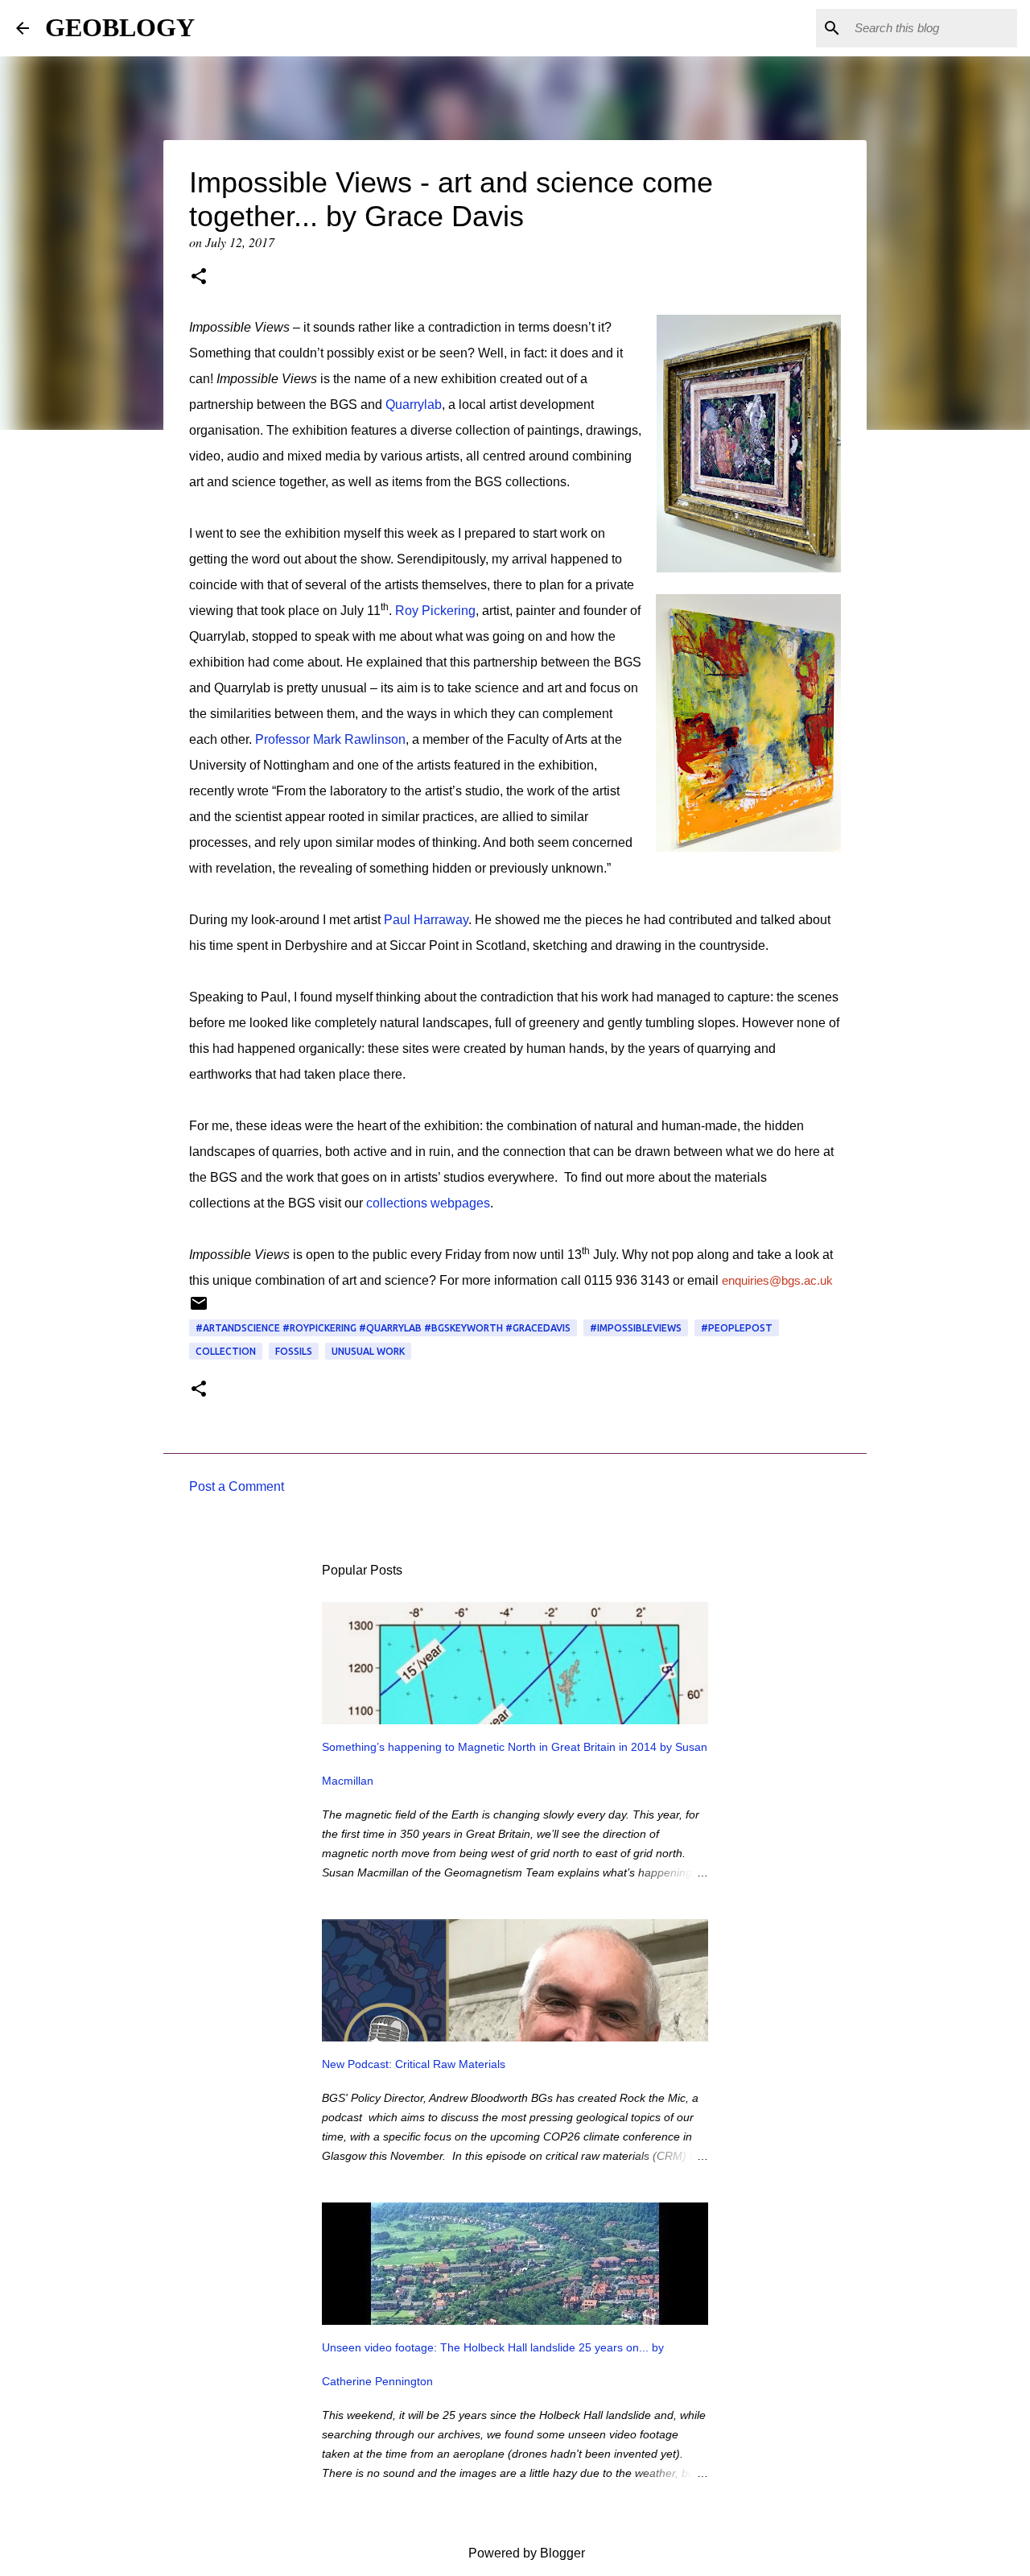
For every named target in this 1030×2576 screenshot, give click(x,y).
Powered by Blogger (525, 2553)
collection (226, 1351)
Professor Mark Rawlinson (330, 739)
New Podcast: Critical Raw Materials (414, 2064)
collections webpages (428, 1203)
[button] (199, 278)
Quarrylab (414, 405)
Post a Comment (237, 1486)
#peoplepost (737, 1328)
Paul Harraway (426, 920)
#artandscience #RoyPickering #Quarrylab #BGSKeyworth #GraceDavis (383, 1328)
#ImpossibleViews (636, 1328)
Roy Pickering (435, 611)
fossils (294, 1351)
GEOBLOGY (120, 27)
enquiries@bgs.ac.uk (777, 1280)
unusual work (368, 1351)
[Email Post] (199, 1309)
